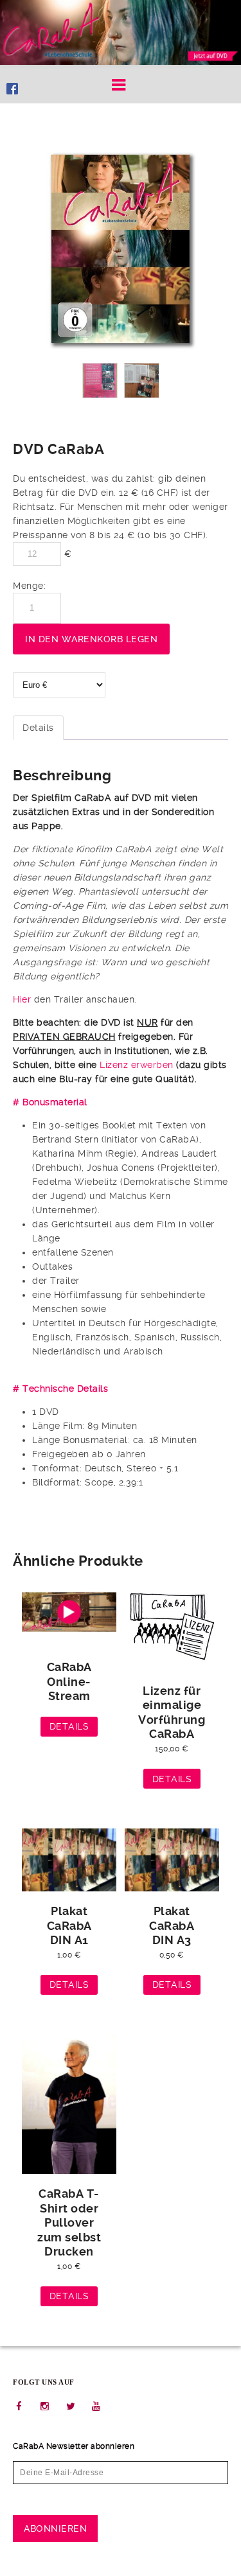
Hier (22, 999)
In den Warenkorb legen (91, 639)
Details (38, 728)
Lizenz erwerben (137, 1065)
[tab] (38, 728)
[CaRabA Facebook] (12, 84)
